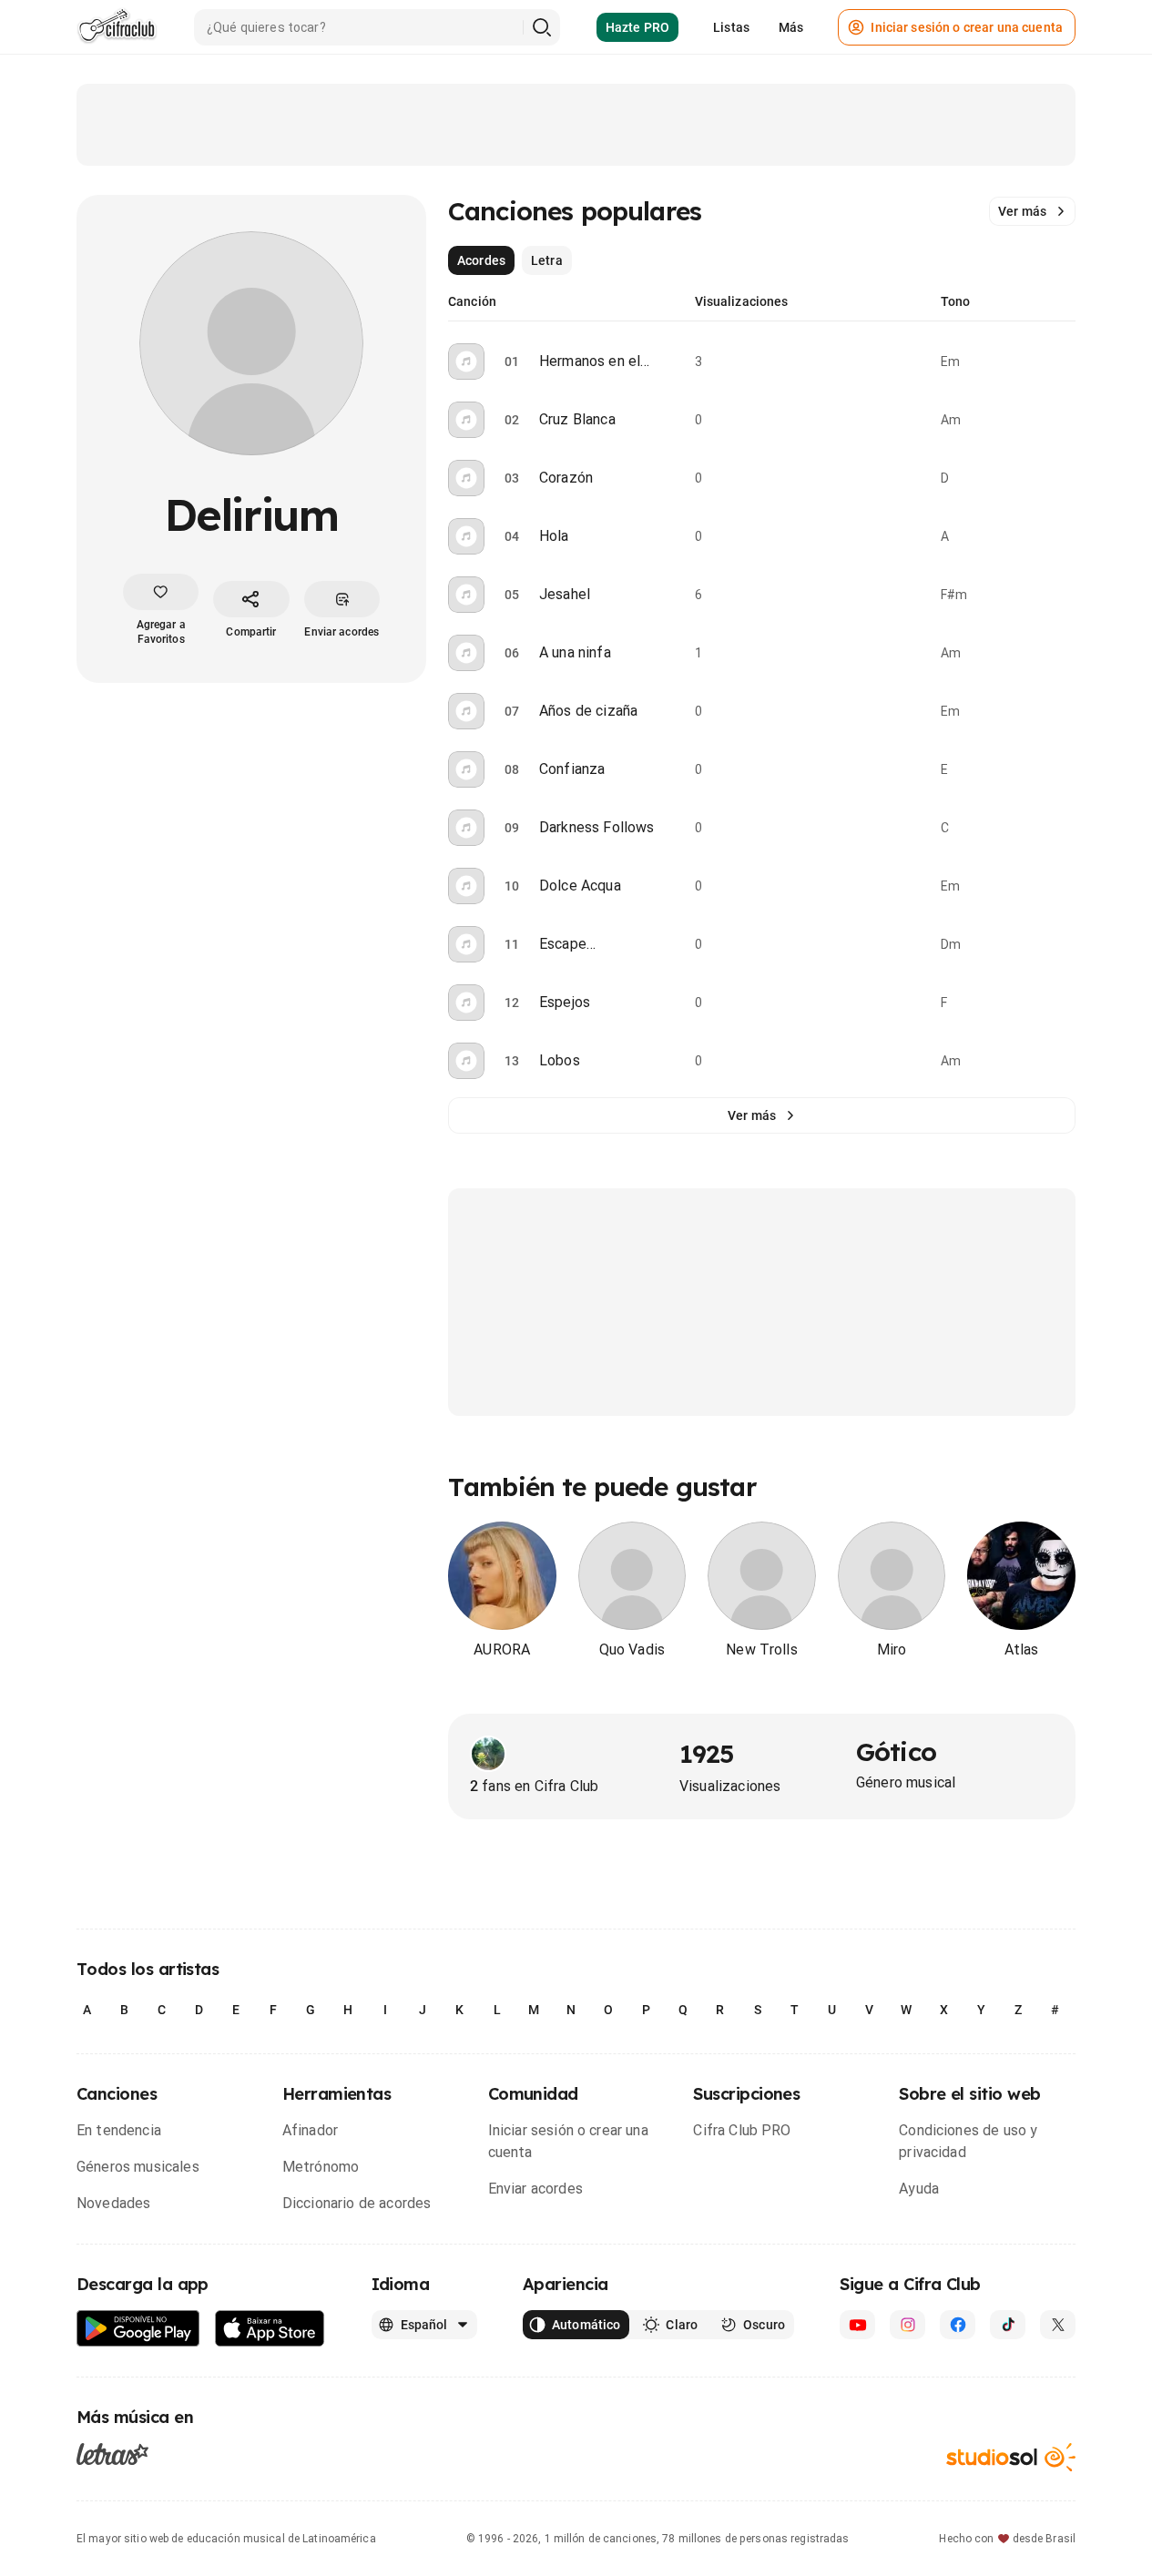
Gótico (896, 1751)
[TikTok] (1008, 2325)
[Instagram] (907, 2325)
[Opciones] (1065, 361)
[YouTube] (857, 2325)
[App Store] (270, 2329)
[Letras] (112, 2453)
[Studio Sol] (1011, 2457)
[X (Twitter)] (1058, 2325)
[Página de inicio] (117, 27)
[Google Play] (138, 2329)
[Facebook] (958, 2325)
